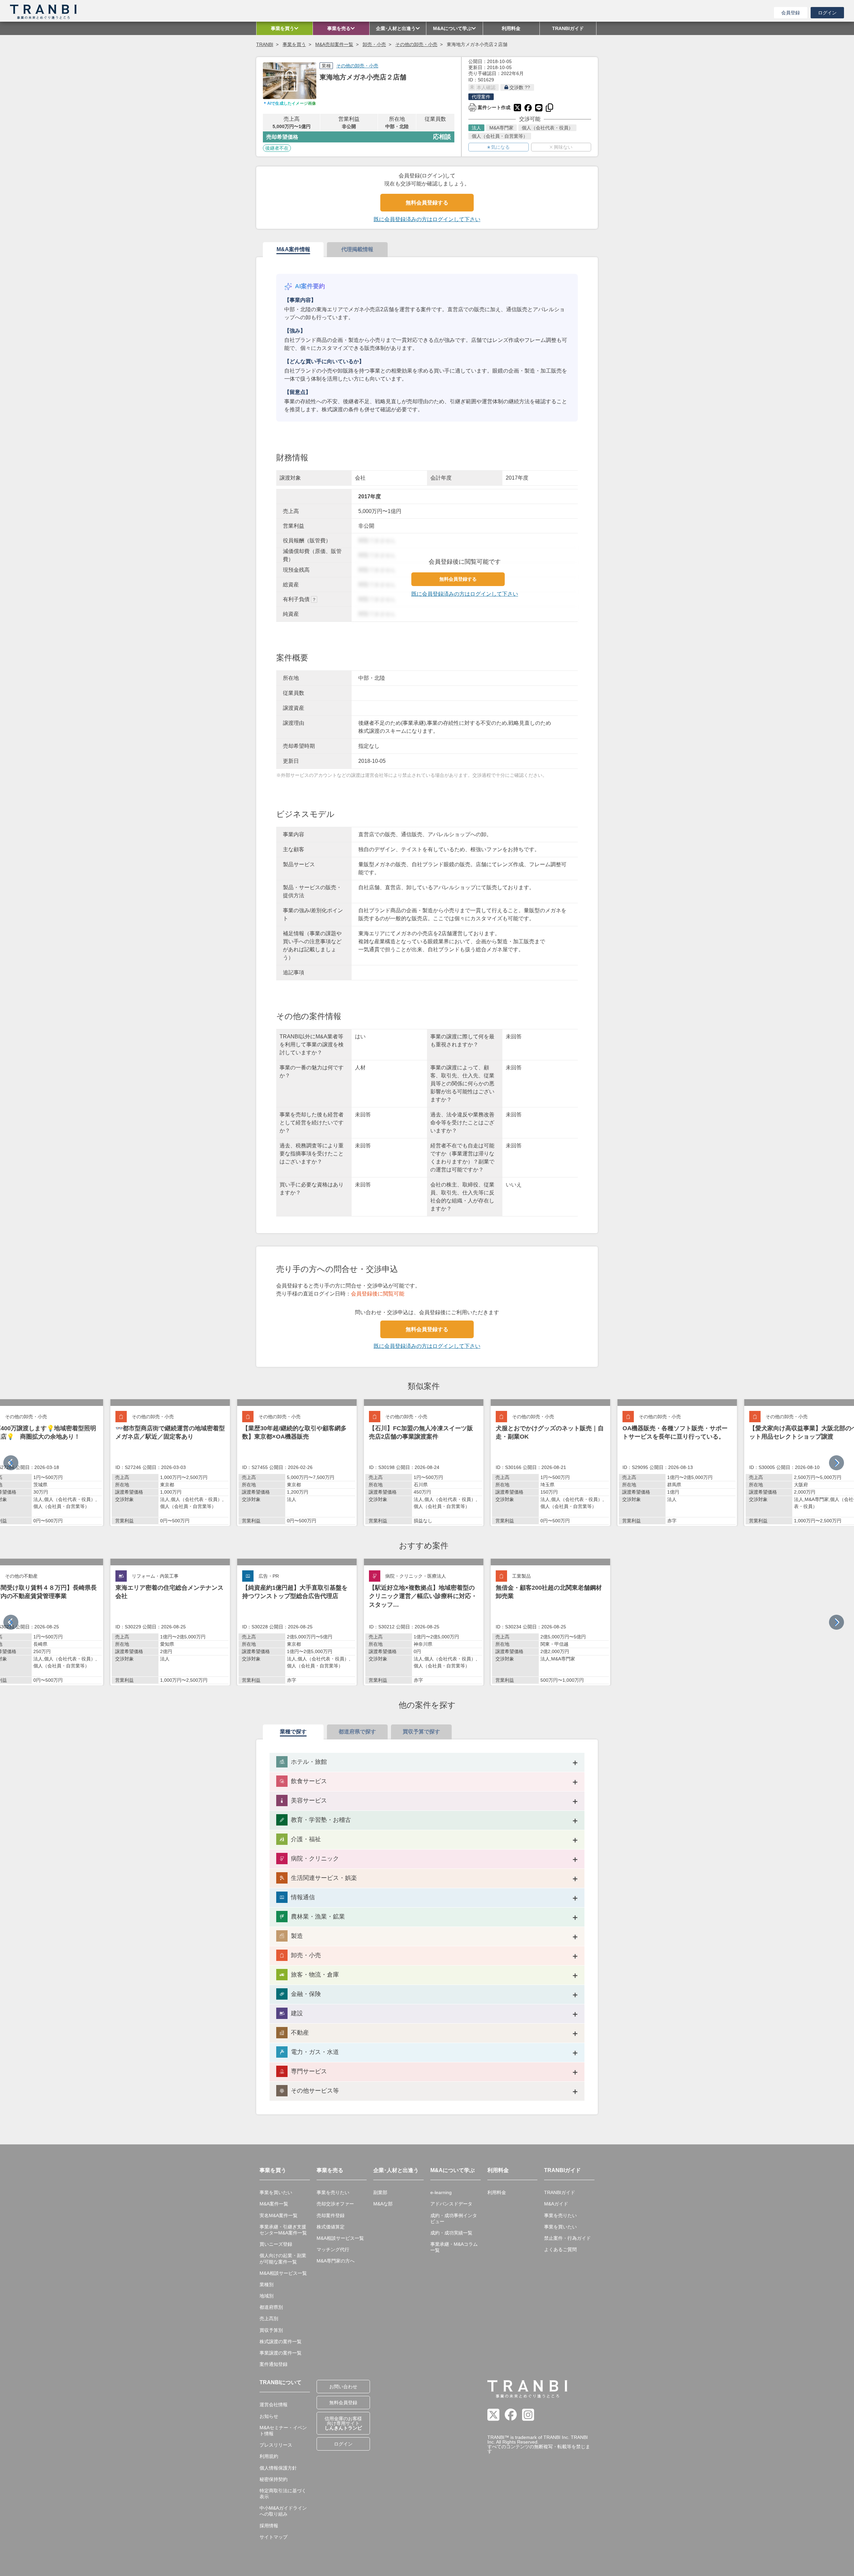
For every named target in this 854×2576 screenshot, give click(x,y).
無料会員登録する (427, 203)
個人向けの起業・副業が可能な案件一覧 (283, 2258)
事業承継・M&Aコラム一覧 (454, 2247)
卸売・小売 (374, 44)
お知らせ (269, 2416)
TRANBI (265, 44)
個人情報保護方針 (278, 2468)
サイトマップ (274, 2537)
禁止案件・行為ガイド (567, 2238)
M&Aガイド (556, 2204)
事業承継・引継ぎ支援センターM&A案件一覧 (283, 2230)
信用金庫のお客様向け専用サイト (343, 2423)
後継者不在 (277, 148)
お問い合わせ (343, 2387)
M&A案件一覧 (274, 2204)
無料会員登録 (343, 2403)
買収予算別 (271, 2330)
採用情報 (269, 2526)
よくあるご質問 (560, 2249)
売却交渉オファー (335, 2204)
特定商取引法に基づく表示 (283, 2494)
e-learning (441, 2192)
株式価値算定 (331, 2227)
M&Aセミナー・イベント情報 (283, 2431)
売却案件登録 (331, 2215)
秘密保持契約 (274, 2479)
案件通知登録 (274, 2364)
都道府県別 (271, 2307)
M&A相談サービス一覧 (283, 2273)
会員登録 (791, 13)
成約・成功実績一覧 (451, 2233)
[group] (170, 1463)
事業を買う (294, 44)
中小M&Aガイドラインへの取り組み (283, 2511)
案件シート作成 (489, 107)
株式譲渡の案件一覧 (281, 2342)
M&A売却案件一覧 (334, 44)
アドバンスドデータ (451, 2204)
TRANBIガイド (560, 2192)
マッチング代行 (333, 2249)
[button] (836, 1463)
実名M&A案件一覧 (279, 2215)
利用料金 (497, 2192)
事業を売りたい (333, 2192)
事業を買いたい (276, 2192)
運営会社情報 (274, 2405)
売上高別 (269, 2319)
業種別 (267, 2284)
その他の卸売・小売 (416, 44)
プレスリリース (276, 2445)
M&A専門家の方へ (336, 2261)
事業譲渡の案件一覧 (281, 2353)
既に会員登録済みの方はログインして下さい (427, 219)
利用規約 (269, 2456)
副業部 (380, 2192)
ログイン (827, 13)
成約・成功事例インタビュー (454, 2218)
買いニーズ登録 (276, 2244)
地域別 (267, 2296)
